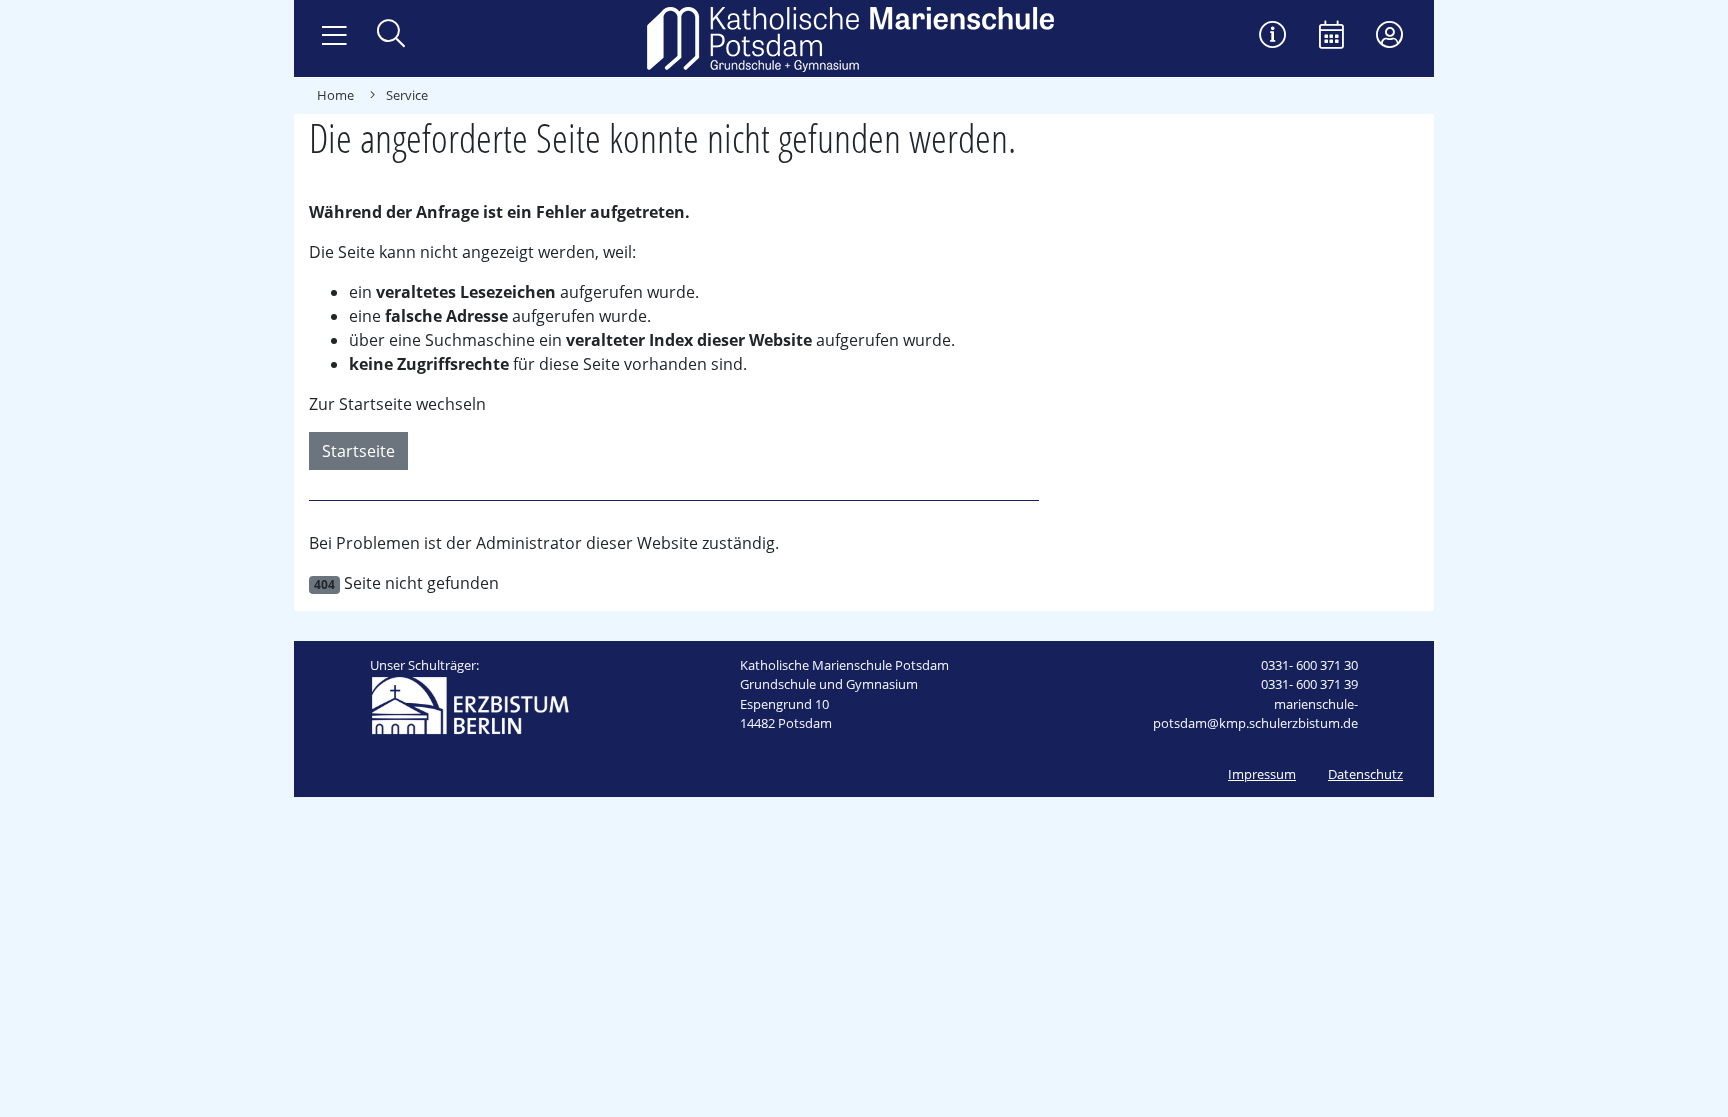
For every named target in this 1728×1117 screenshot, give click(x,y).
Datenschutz (1365, 774)
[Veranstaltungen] (1331, 36)
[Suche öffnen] (391, 35)
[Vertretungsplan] (1273, 36)
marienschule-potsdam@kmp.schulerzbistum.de (1255, 714)
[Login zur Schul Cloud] (1389, 36)
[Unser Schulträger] (470, 704)
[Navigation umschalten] (334, 36)
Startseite (358, 451)
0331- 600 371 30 (1309, 665)
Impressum (1262, 774)
